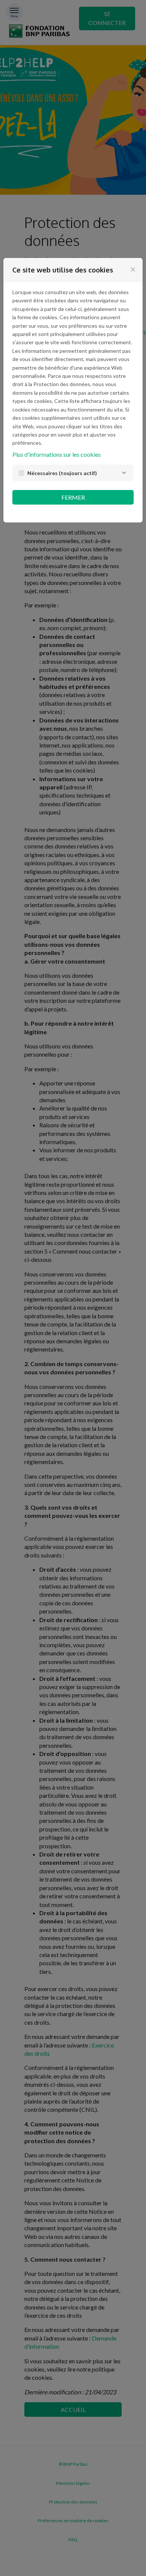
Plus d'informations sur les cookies (57, 454)
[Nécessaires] (124, 473)
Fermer (73, 497)
